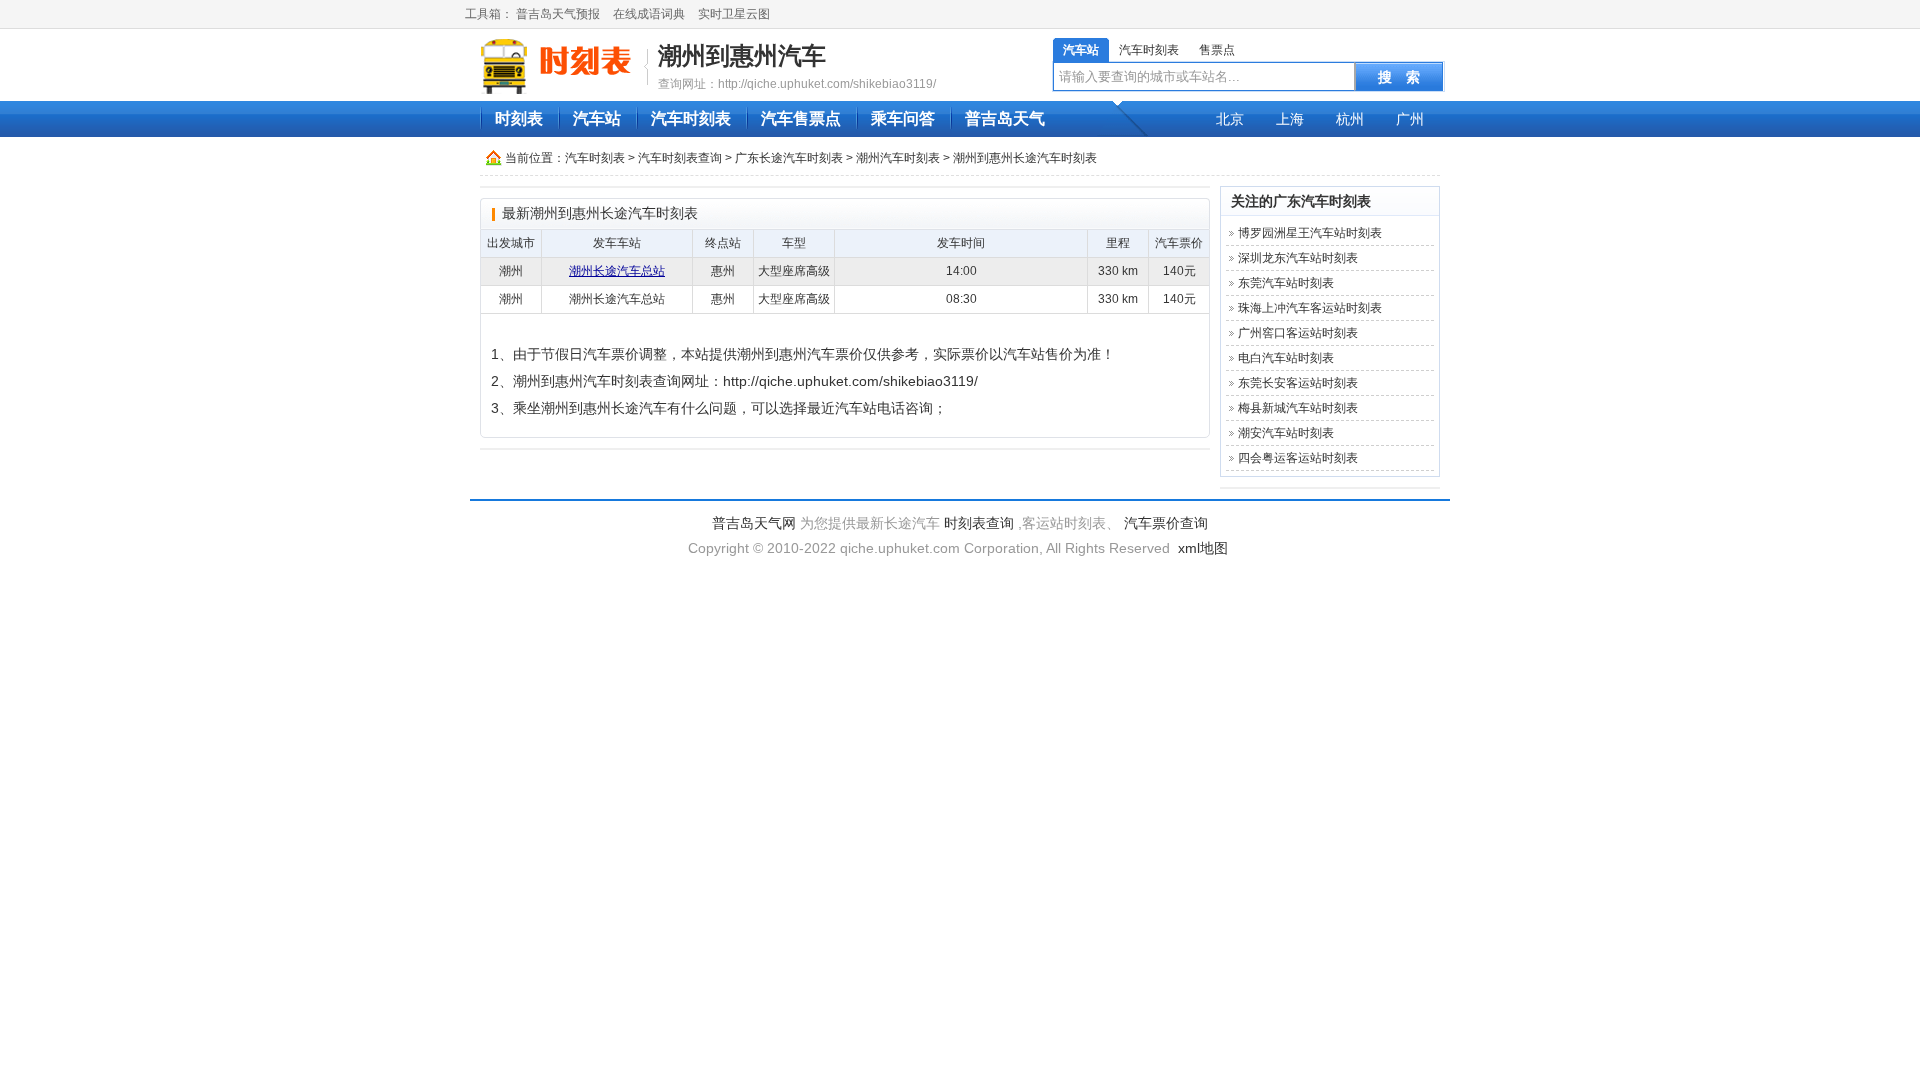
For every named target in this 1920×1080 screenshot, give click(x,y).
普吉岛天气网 (754, 523)
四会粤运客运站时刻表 (1298, 458)
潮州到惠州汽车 (742, 55)
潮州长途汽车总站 (617, 271)
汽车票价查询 (1166, 523)
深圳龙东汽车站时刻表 (1298, 258)
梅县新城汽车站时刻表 (1298, 408)
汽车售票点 (801, 118)
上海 (1290, 119)
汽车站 (1081, 50)
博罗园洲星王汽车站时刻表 (1310, 233)
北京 (1230, 119)
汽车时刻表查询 (680, 158)
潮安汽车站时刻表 (1286, 433)
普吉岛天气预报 (558, 14)
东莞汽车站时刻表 (1286, 283)
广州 (1410, 119)
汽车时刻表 (1149, 50)
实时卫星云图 (734, 14)
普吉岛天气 (1005, 118)
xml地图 (1203, 548)
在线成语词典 (649, 14)
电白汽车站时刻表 (1286, 358)
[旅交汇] (559, 66)
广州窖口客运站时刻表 (1298, 333)
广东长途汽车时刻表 (789, 158)
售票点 (1217, 50)
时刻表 (519, 118)
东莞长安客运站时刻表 (1298, 383)
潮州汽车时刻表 (898, 158)
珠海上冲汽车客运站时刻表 (1310, 308)
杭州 (1350, 119)
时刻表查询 (979, 523)
